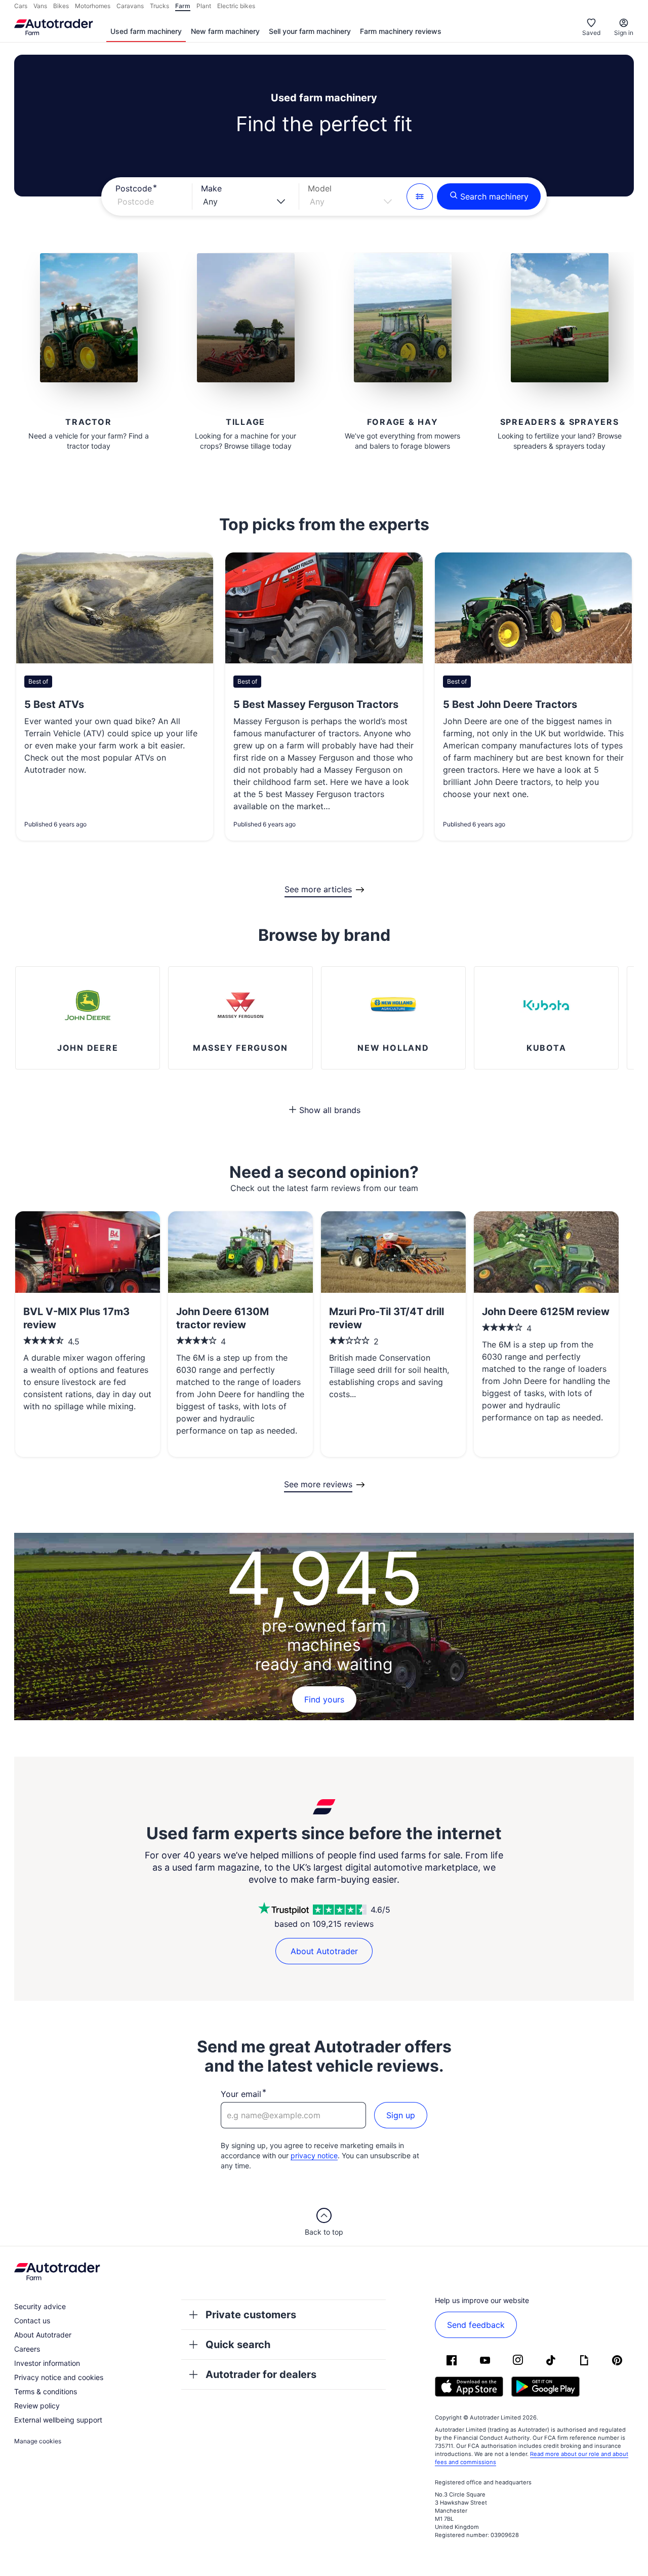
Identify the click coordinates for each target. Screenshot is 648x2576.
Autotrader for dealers (261, 2374)
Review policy (37, 2406)
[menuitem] (146, 32)
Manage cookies (38, 2441)
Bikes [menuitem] (61, 6)
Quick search (238, 2345)
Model (320, 188)
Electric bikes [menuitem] (236, 6)
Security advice (40, 2306)
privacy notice (314, 2155)
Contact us (32, 2321)
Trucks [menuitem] (159, 6)
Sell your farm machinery (310, 31)
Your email (241, 2094)
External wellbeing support (58, 2420)
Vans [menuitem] (40, 6)
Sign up (401, 2115)
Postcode (134, 188)
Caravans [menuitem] (130, 6)
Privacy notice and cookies (59, 2377)
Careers (27, 2349)
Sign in (624, 33)
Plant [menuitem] (204, 6)
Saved (591, 33)
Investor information (47, 2363)
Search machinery (494, 196)
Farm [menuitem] (183, 6)
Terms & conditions (46, 2391)
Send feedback (476, 2325)
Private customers (251, 2315)
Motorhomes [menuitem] (93, 6)
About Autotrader (324, 1951)
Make (211, 188)
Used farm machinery (146, 31)
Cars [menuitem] (21, 6)
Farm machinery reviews (401, 31)
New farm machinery (225, 31)
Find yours (324, 1699)
